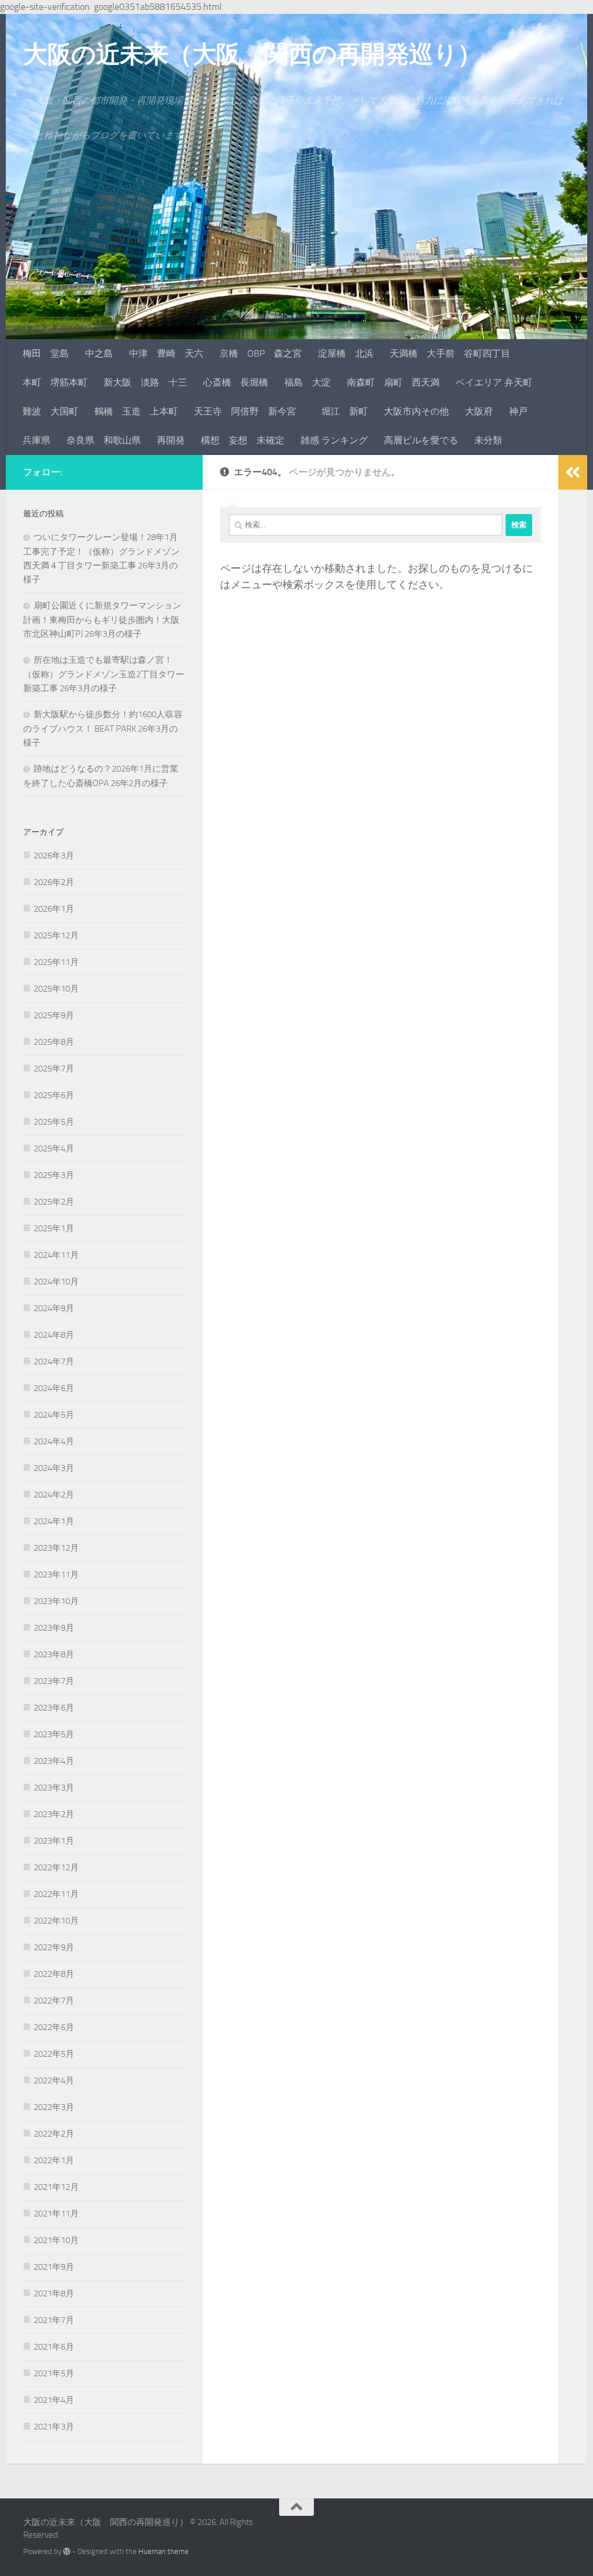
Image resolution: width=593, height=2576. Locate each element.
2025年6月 (54, 1095)
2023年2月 (54, 1814)
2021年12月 (56, 2187)
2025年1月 (54, 1228)
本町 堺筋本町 (55, 382)
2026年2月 (54, 882)
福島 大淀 (308, 382)
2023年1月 (54, 1841)
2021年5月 (54, 2373)
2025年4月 (54, 1148)
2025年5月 (54, 1122)
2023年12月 (56, 1548)
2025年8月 (54, 1042)
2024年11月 (56, 1255)
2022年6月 (54, 2027)
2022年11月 (56, 1894)
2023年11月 (56, 1575)
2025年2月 (54, 1202)
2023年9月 (54, 1628)
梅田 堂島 (46, 353)
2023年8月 (54, 1654)
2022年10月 (56, 1921)
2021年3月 (54, 2427)
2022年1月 (54, 2160)
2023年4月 (54, 1761)
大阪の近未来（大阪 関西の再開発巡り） (252, 54)
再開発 (171, 440)
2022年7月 (54, 2001)
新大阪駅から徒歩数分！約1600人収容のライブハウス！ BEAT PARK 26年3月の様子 (103, 729)
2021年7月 (54, 2320)
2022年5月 (54, 2054)
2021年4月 (54, 2400)
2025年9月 (54, 1015)
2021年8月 (54, 2294)
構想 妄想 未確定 (243, 440)
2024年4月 (54, 1441)
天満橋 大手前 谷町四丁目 (450, 353)
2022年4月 (54, 2080)
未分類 (488, 440)
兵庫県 (36, 440)
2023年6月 (54, 1708)
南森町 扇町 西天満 (393, 382)
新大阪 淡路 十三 (145, 382)
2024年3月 (54, 1468)
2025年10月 (56, 989)
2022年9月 (54, 1947)
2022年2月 (54, 2134)
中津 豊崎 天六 (166, 353)
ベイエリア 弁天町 (494, 382)
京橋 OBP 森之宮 (261, 353)
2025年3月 (54, 1175)
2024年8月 (54, 1335)
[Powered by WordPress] (67, 2551)
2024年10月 (56, 1282)
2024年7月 (54, 1362)
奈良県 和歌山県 (104, 440)
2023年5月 (54, 1734)
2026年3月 (54, 856)
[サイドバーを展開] (573, 472)
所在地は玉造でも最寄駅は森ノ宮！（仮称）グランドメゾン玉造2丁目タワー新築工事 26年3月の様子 (104, 674)
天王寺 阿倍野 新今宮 (250, 411)
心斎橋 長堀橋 (236, 382)
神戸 (518, 411)
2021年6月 (54, 2347)
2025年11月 (56, 962)
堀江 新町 (345, 411)
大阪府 (479, 411)
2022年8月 (54, 1974)
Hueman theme (164, 2551)
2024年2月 (54, 1495)
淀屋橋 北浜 (346, 353)
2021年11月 (56, 2214)
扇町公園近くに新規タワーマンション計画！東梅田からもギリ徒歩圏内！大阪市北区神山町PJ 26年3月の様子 (102, 620)
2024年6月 (54, 1388)
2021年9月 (54, 2267)
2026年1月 (54, 909)
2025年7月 (54, 1069)
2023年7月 (54, 1681)
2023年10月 (56, 1601)
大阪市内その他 (416, 411)
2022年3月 (54, 2107)
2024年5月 (54, 1415)
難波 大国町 (50, 411)
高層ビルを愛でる (421, 440)
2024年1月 (54, 1521)
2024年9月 (54, 1308)
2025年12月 (56, 935)
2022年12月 (56, 1867)
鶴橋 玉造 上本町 (136, 411)
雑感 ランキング (334, 440)
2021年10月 (56, 2240)
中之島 (99, 353)
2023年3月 (54, 1788)
